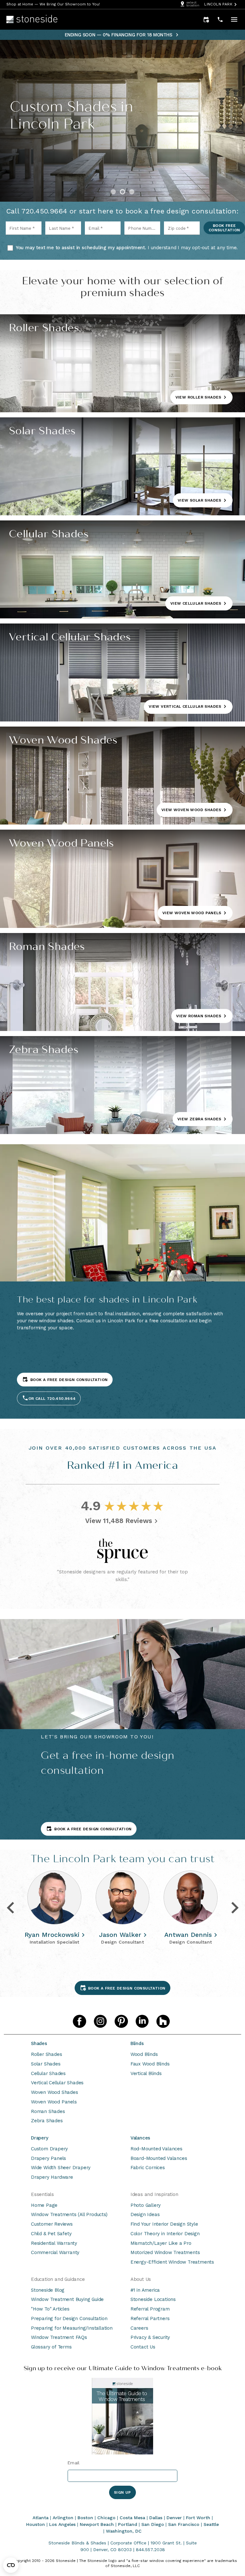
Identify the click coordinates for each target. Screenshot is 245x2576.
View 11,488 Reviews (119, 1521)
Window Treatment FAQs (59, 2337)
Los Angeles (62, 2524)
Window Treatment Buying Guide (67, 2299)
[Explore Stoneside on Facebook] (79, 2021)
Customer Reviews (52, 2224)
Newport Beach (97, 2524)
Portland (128, 2524)
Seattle (211, 2524)
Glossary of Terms (51, 2347)
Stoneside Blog (48, 2290)
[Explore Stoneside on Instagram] (100, 2021)
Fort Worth (198, 2518)
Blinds (137, 2043)
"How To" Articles (50, 2309)
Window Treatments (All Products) (69, 2214)
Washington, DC (124, 2531)
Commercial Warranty (55, 2252)
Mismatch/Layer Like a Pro (161, 2243)
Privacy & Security (150, 2337)
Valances (140, 2138)
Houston (36, 2524)
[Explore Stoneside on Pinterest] (121, 2021)
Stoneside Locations (153, 2299)
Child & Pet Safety (51, 2234)
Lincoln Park (218, 4)
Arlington (63, 2518)
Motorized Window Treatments (165, 2252)
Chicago (106, 2518)
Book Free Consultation (224, 228)
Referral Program (150, 2309)
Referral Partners (150, 2318)
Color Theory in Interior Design (165, 2234)
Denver (174, 2518)
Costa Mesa (132, 2518)
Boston (85, 2518)
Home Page (44, 2205)
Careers (139, 2328)
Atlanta (41, 2518)
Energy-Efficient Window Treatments (172, 2262)
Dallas (156, 2518)
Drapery (40, 2138)
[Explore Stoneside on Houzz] (163, 2021)
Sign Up (122, 2492)
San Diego (153, 2524)
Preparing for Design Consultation (69, 2318)
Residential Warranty (54, 2243)
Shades (39, 2043)
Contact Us (143, 2347)
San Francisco (184, 2524)
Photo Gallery (146, 2205)
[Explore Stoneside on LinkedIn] (142, 2021)
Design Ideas (145, 2214)
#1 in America (145, 2290)
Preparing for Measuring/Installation (72, 2328)
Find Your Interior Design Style (164, 2224)
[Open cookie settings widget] (11, 2565)
